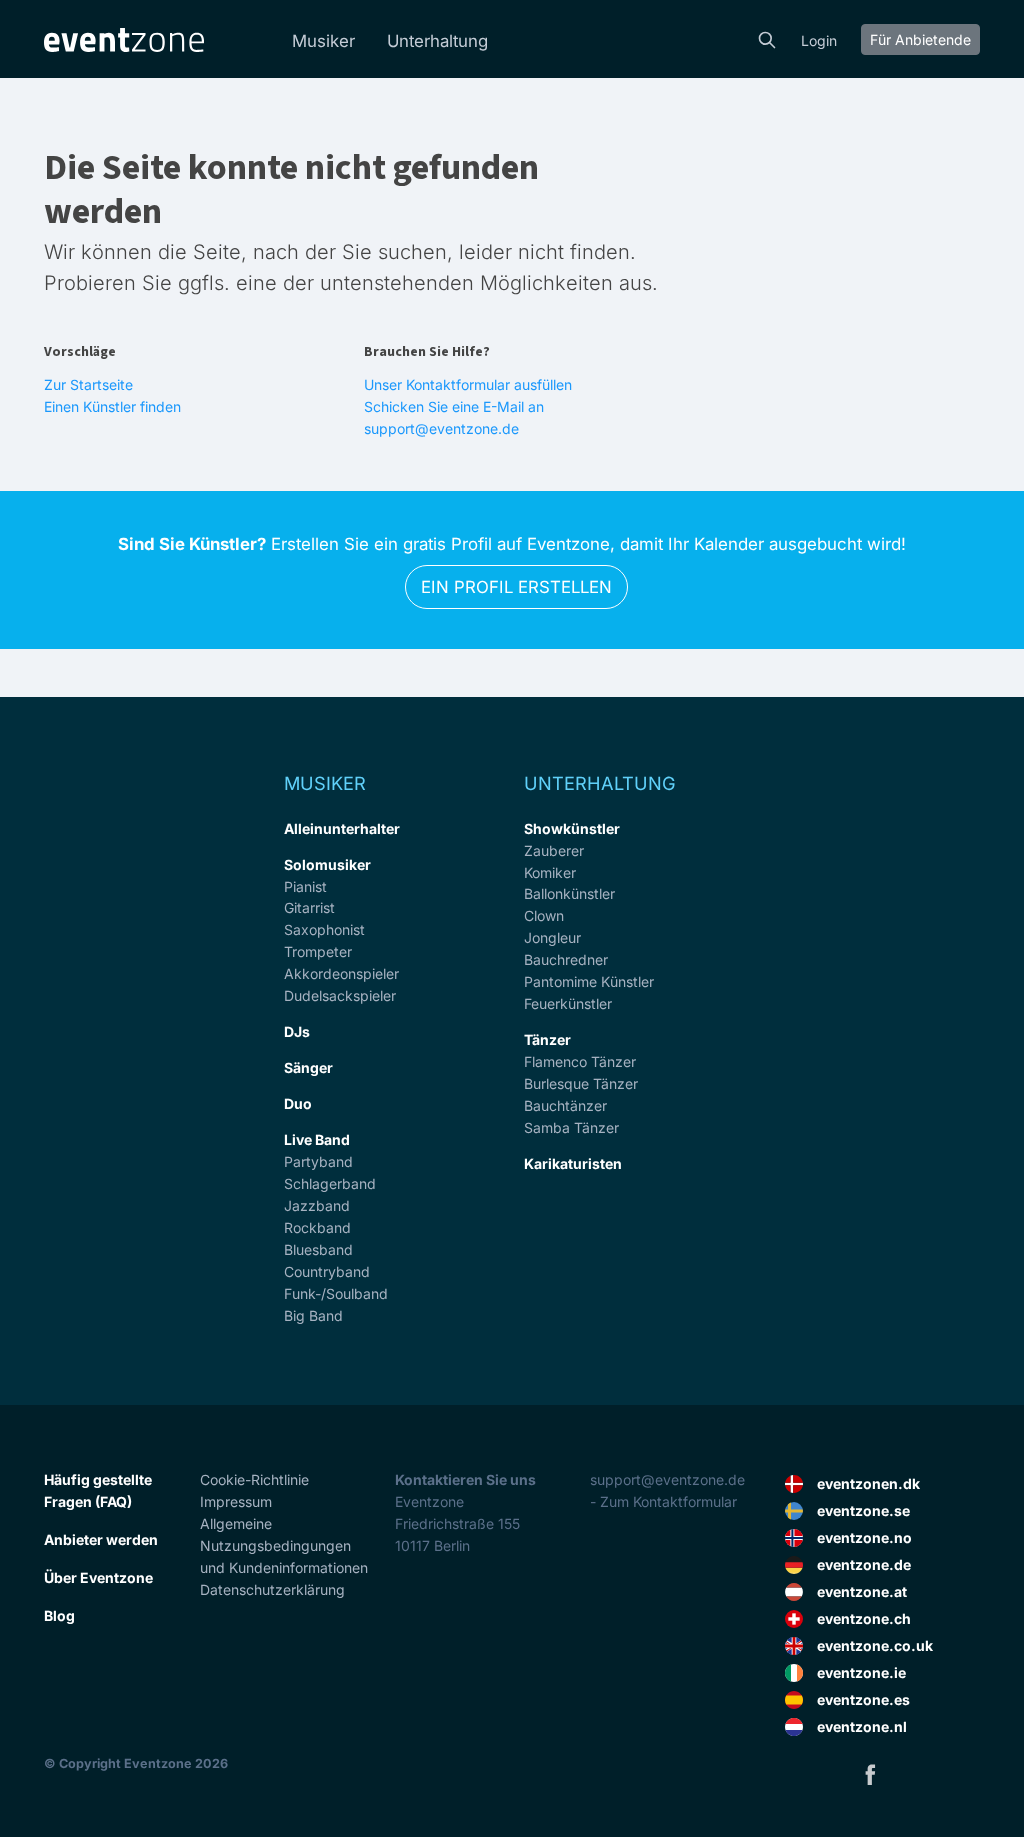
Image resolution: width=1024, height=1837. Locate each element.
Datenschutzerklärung (272, 1589)
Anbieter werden (101, 1539)
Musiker (323, 41)
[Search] (767, 38)
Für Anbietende (920, 39)
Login (819, 40)
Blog (59, 1615)
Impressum (236, 1501)
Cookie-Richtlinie (254, 1479)
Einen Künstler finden (112, 406)
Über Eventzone (98, 1577)
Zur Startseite (88, 384)
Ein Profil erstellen (516, 587)
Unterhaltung (437, 41)
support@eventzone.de (667, 1479)
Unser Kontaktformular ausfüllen (468, 384)
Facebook (870, 1774)
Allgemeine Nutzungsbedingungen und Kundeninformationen (284, 1545)
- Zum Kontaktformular (663, 1501)
